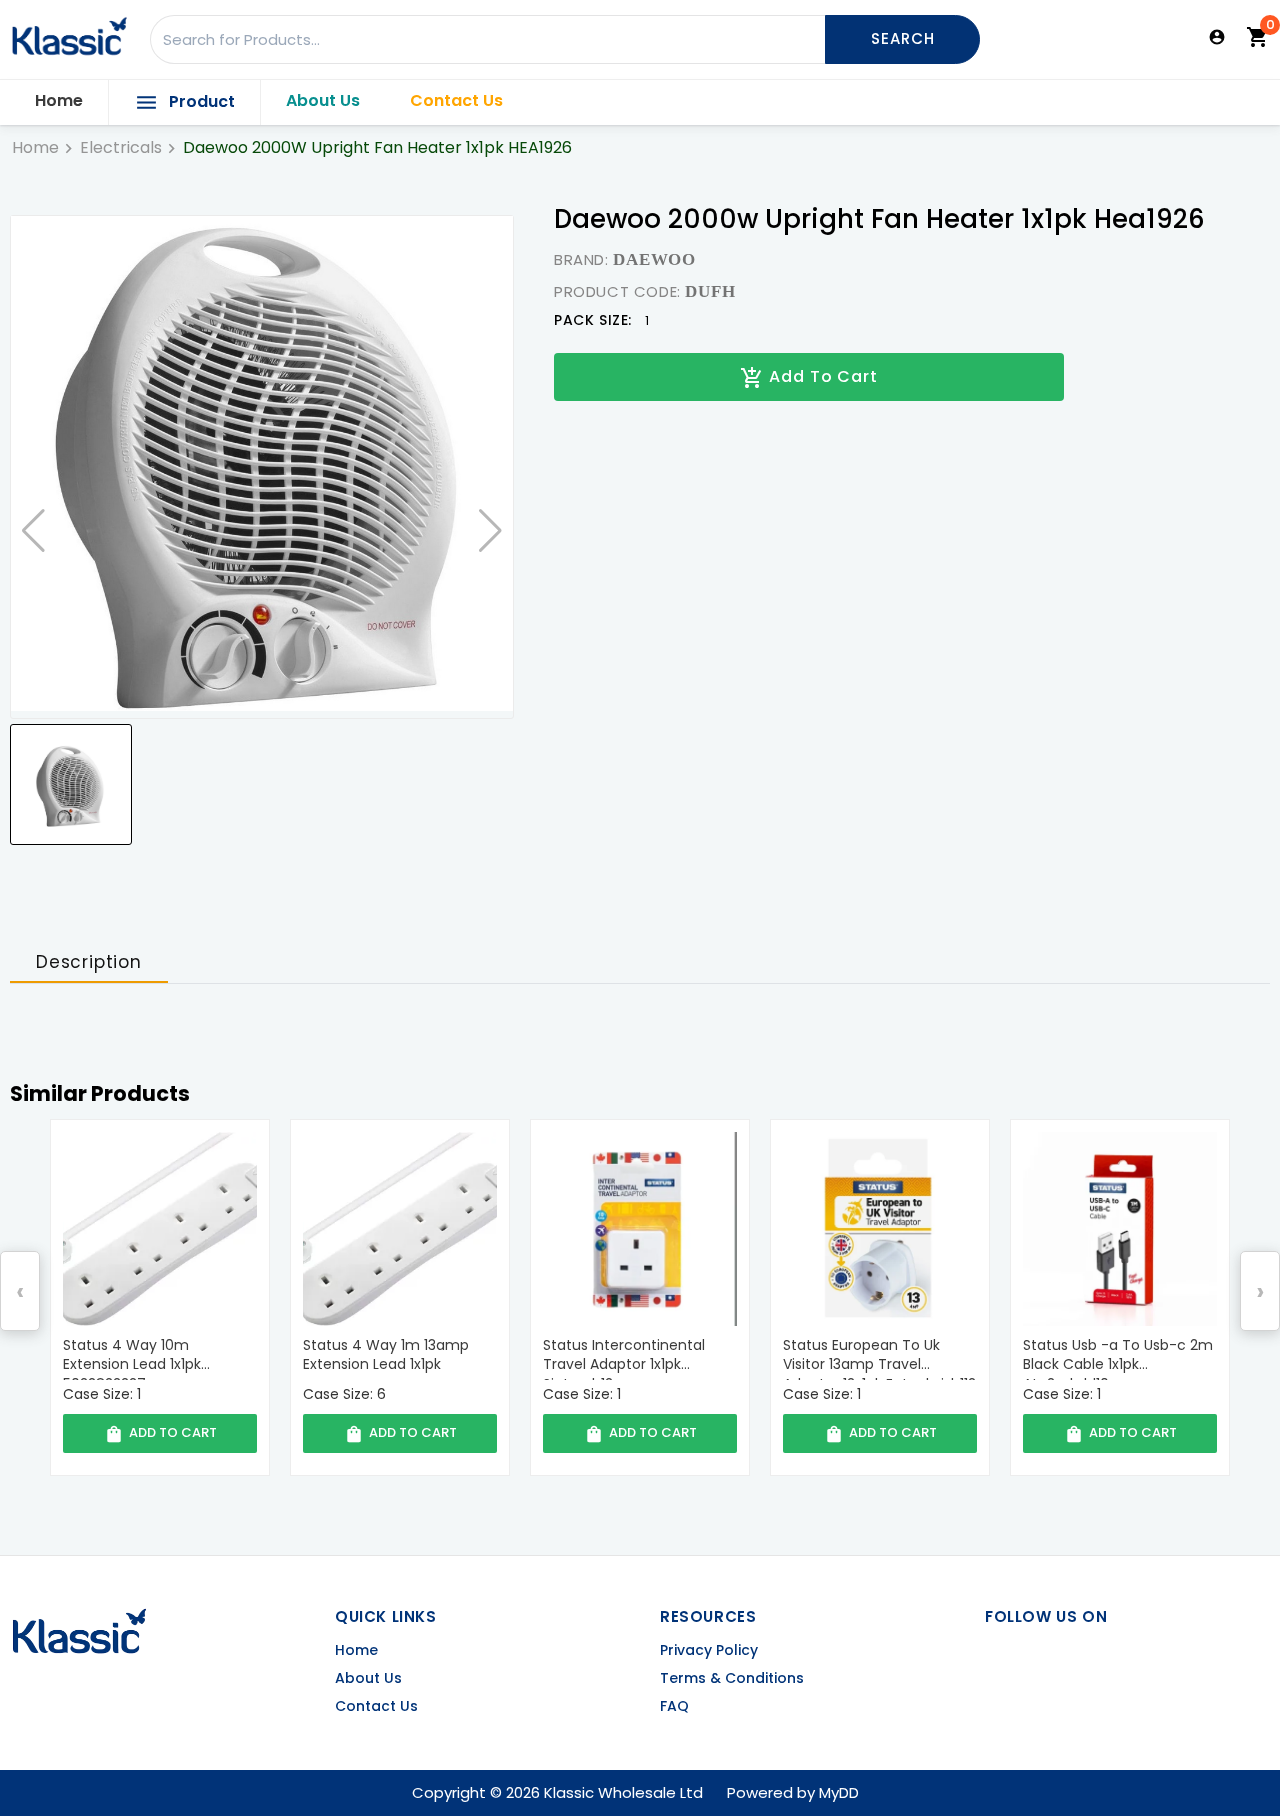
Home (59, 100)
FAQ (674, 1706)
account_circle (1217, 37)
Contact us (376, 1706)
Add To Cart (809, 377)
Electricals (121, 148)
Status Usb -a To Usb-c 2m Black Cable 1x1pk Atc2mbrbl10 (878, 1358)
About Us (323, 100)
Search (903, 38)
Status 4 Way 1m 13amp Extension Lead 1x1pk (146, 1355)
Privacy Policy (709, 1650)
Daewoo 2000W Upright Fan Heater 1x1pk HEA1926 (377, 148)
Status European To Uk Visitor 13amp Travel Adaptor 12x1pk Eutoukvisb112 (639, 1358)
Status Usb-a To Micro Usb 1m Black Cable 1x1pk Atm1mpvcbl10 (1115, 1358)
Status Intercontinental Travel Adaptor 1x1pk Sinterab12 (384, 1358)
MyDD (839, 1792)
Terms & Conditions (732, 1678)
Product (184, 102)
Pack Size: (593, 320)
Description (89, 962)
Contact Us (456, 100)
